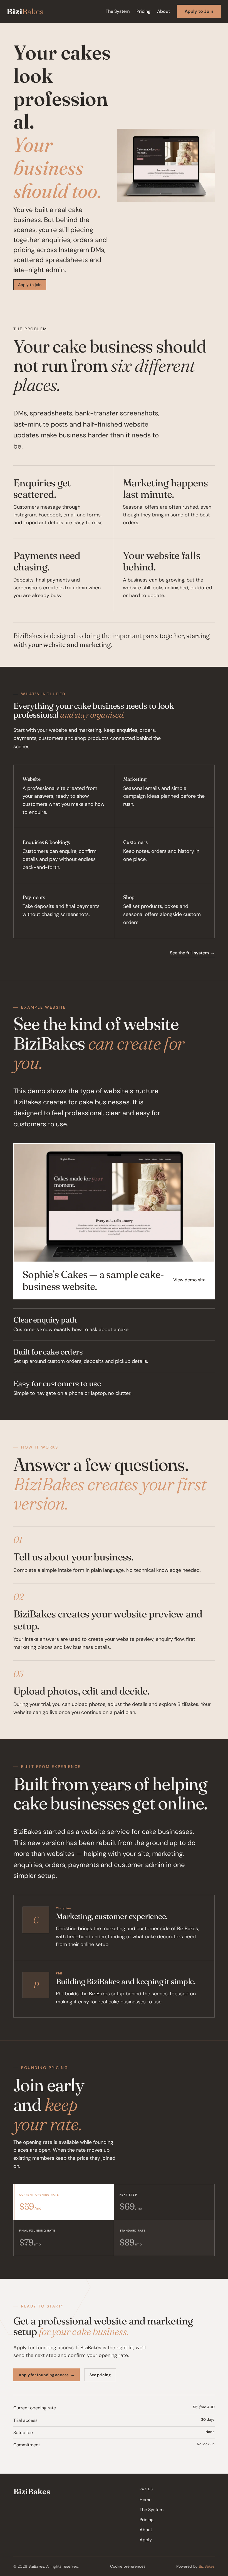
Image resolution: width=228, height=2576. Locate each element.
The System (118, 11)
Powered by (195, 2566)
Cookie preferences (128, 2566)
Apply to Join (199, 11)
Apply (146, 2540)
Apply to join (30, 285)
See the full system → (192, 953)
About (163, 11)
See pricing (100, 2375)
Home (146, 2500)
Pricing (143, 11)
